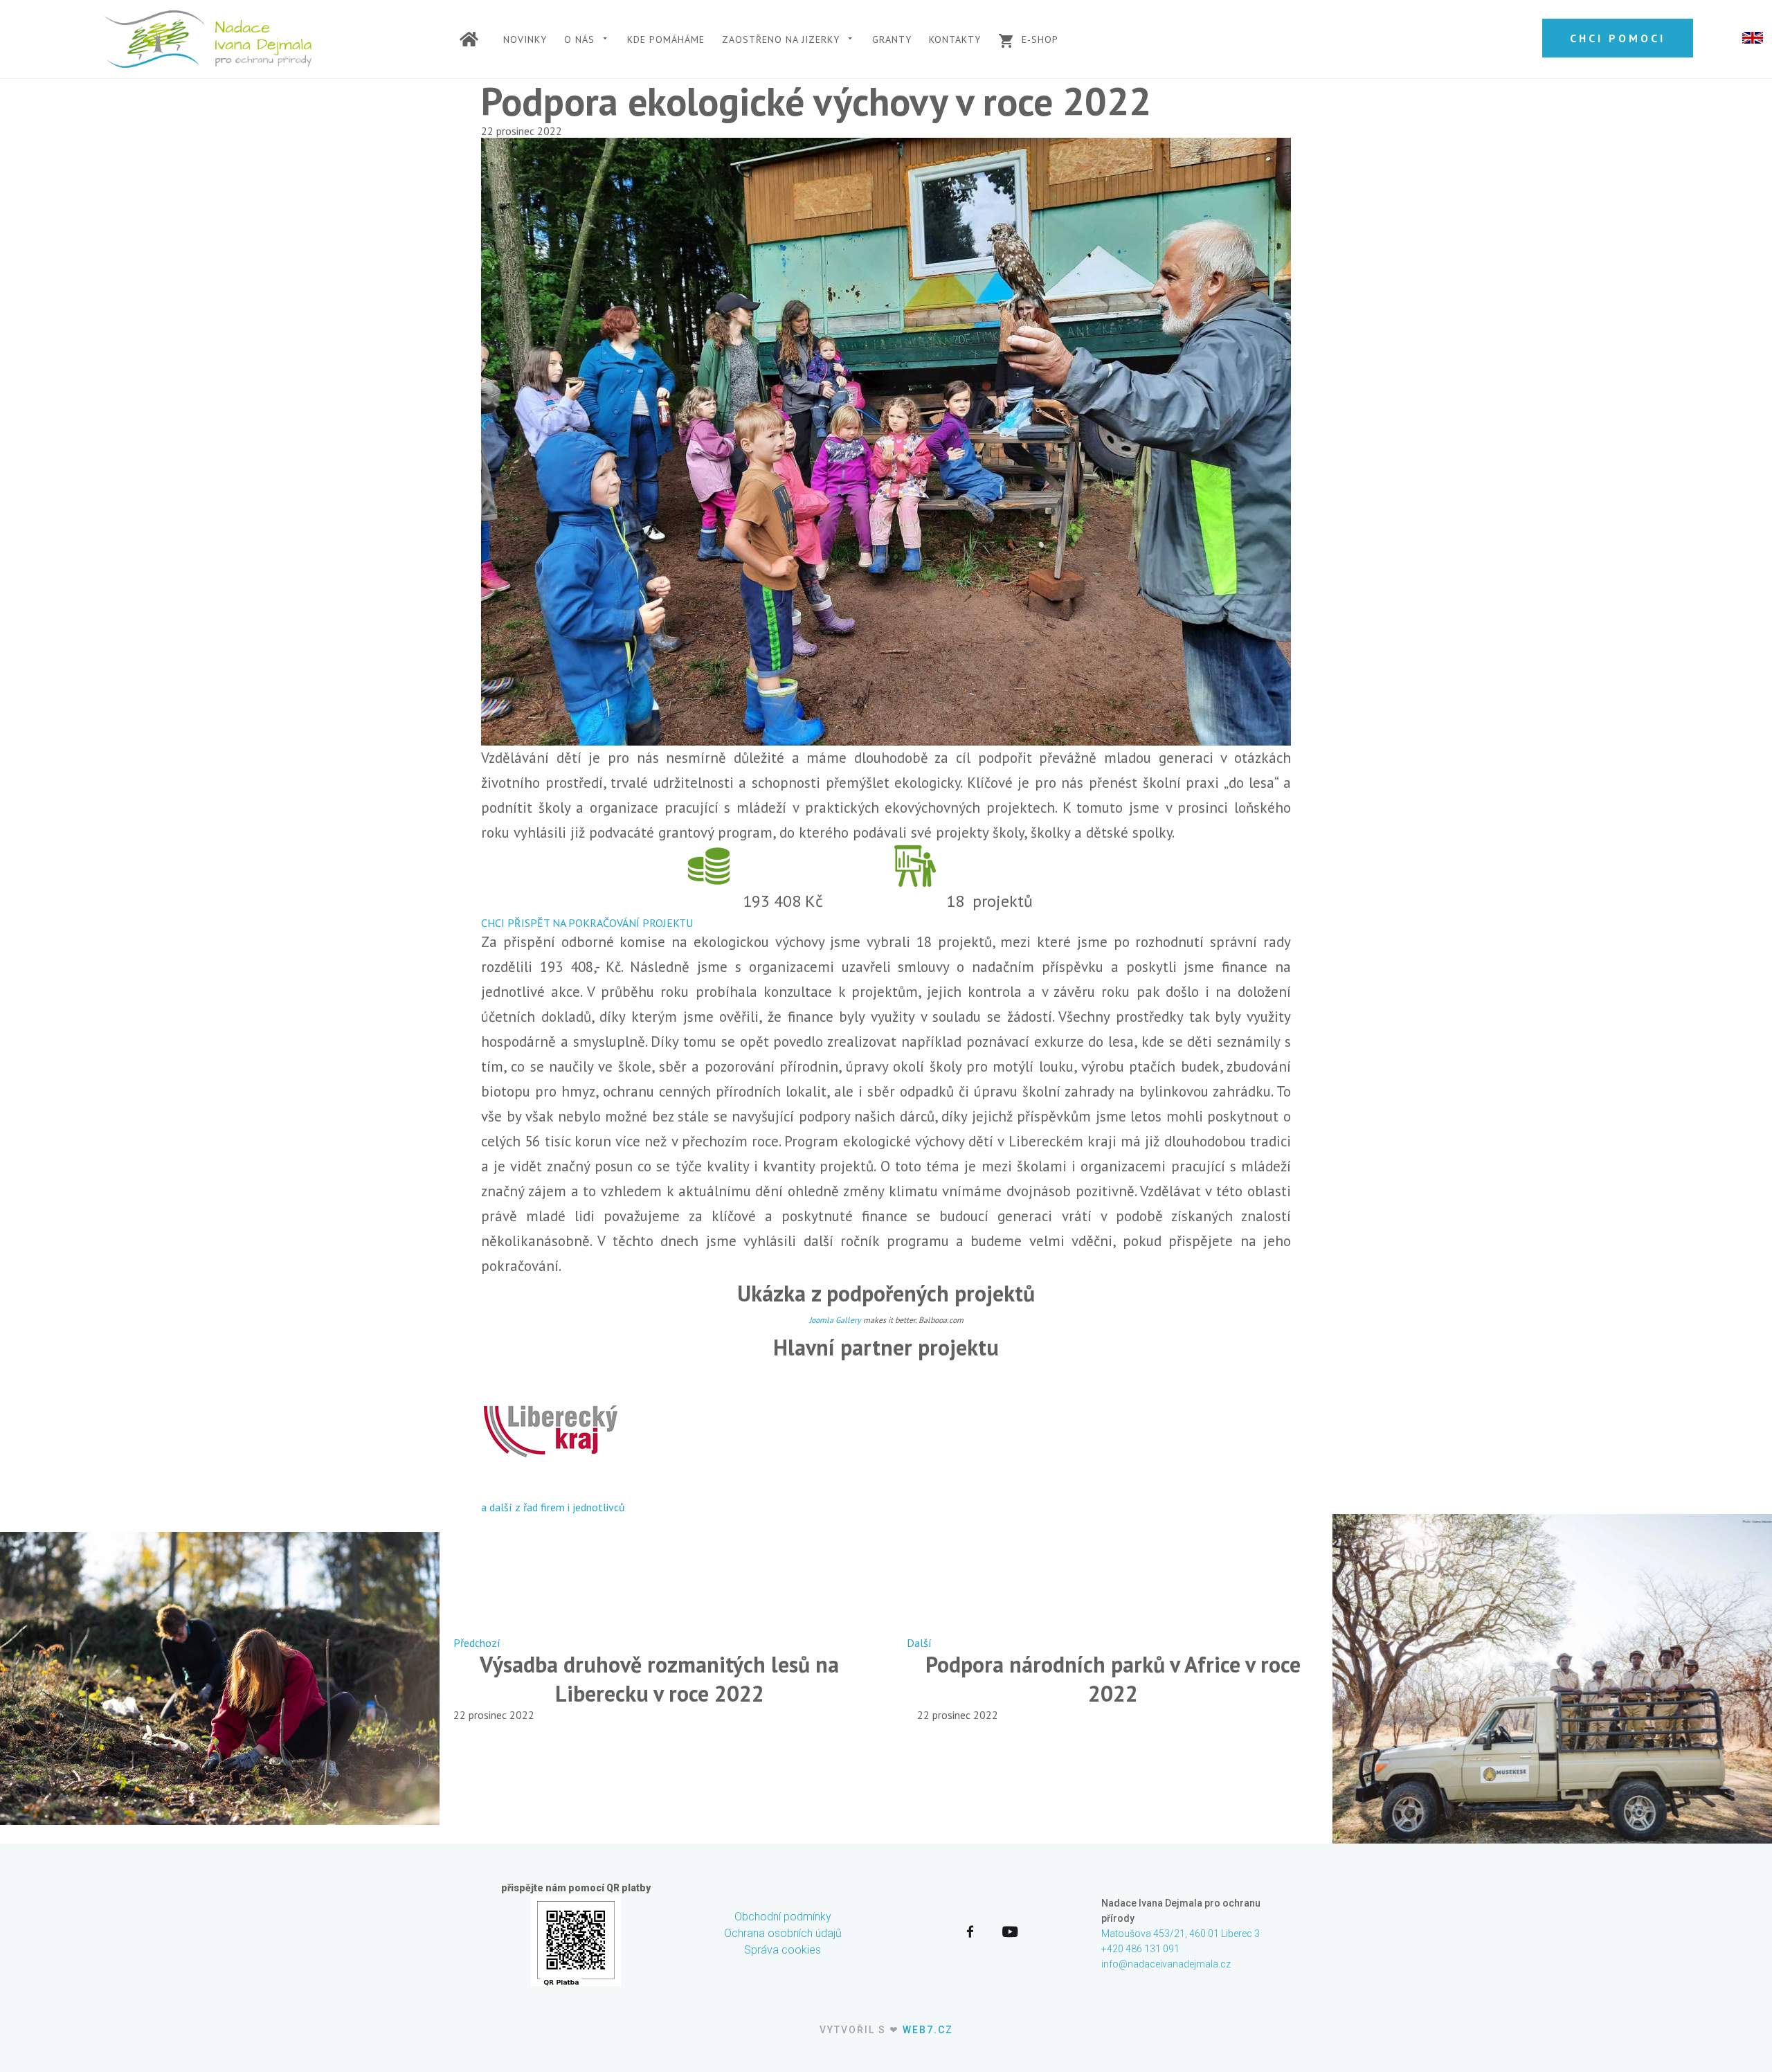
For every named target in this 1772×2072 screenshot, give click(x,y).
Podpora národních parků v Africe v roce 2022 (1113, 1679)
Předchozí (477, 1643)
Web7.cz (928, 2030)
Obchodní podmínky (783, 1917)
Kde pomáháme (666, 39)
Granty (892, 39)
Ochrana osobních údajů (783, 1933)
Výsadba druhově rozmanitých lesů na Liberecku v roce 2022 (659, 1679)
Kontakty (955, 39)
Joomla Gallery (835, 1320)
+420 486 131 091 (1140, 1949)
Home (473, 43)
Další (919, 1643)
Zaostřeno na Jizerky (781, 39)
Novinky (525, 39)
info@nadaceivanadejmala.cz (1166, 1964)
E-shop (1040, 39)
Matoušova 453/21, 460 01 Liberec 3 (1181, 1934)
